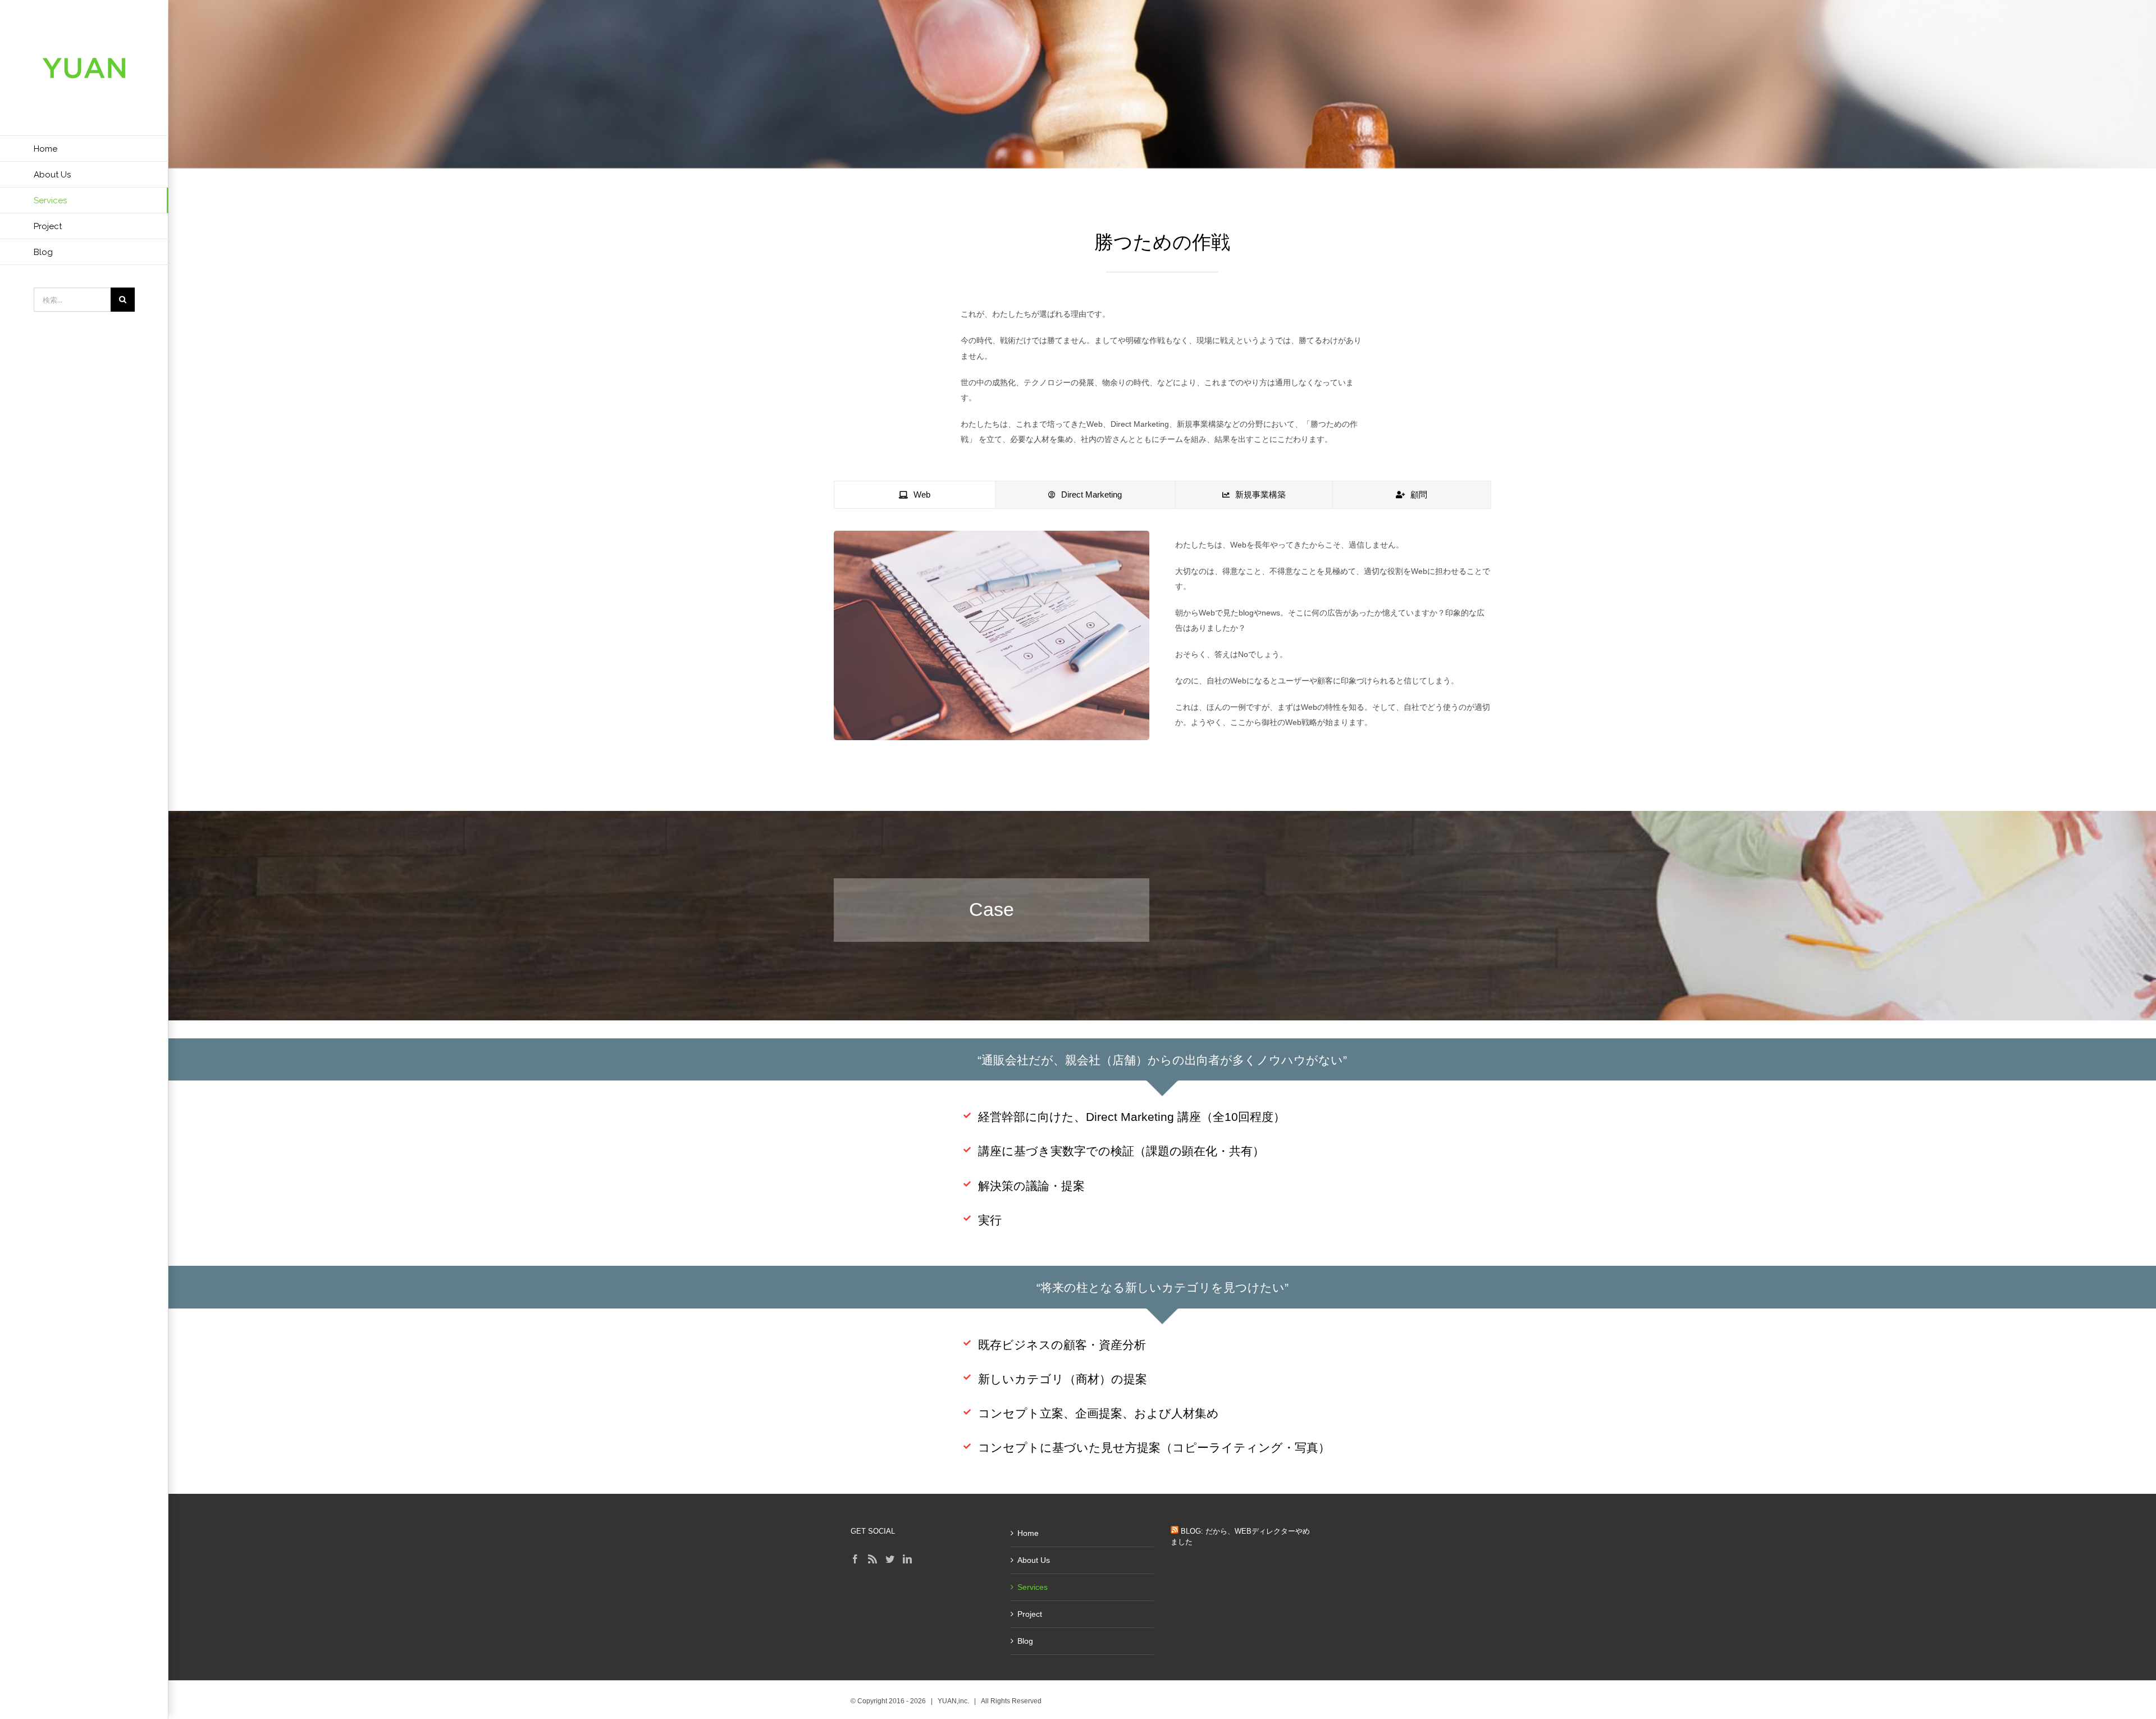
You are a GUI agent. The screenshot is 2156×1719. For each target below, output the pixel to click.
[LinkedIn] (907, 1559)
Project (1030, 1614)
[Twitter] (890, 1559)
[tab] (915, 495)
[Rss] (873, 1559)
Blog (1025, 1641)
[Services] (1162, 84)
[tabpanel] (1162, 648)
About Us (1034, 1560)
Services (1033, 1587)
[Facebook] (855, 1559)
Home (1028, 1533)
